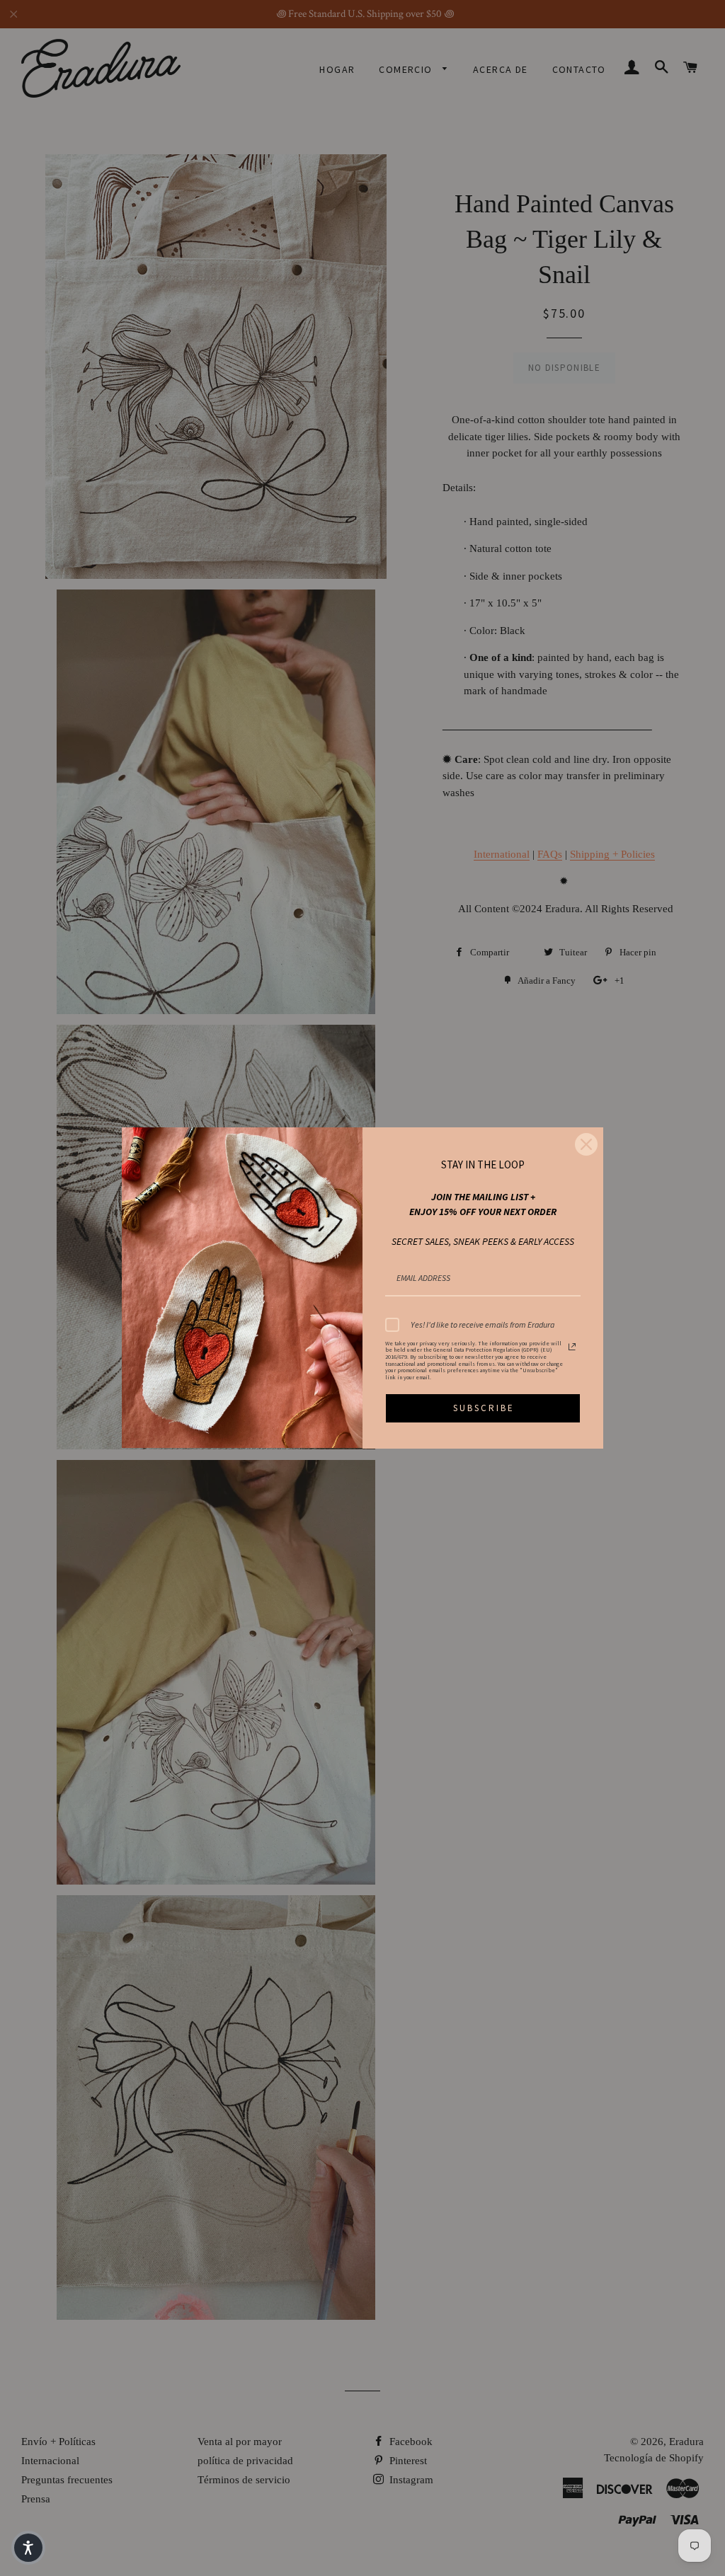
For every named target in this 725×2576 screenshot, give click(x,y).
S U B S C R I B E (483, 1408)
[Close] (586, 1144)
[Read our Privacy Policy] (572, 1347)
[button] (28, 2548)
